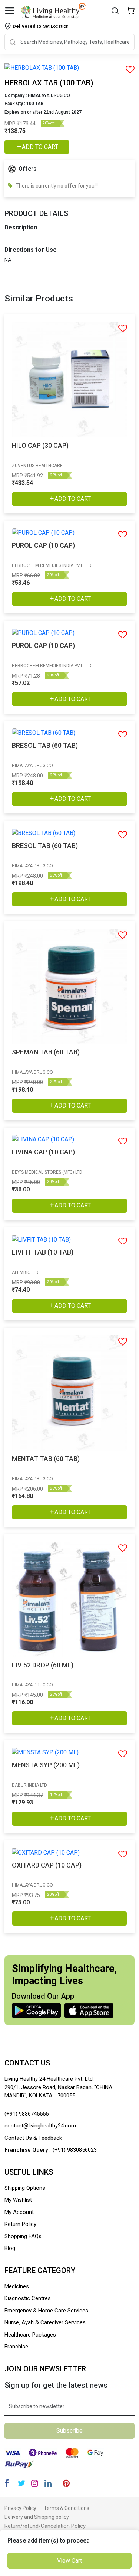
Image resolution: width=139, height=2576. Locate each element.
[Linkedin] (48, 2483)
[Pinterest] (66, 2483)
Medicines (17, 2286)
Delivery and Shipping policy (37, 2517)
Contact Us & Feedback (33, 2138)
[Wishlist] (130, 11)
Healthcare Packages (30, 2335)
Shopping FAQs (23, 2236)
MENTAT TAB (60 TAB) (46, 1459)
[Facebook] (7, 2483)
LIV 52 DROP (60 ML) (43, 1665)
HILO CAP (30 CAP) (40, 445)
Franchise (16, 2347)
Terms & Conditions (67, 2508)
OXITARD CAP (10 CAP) (47, 1865)
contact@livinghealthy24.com (40, 2126)
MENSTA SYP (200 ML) (46, 1765)
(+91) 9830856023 (75, 2150)
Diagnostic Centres (28, 2298)
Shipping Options (25, 2188)
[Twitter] (21, 2483)
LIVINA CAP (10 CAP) (43, 1152)
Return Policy (20, 2224)
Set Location (41, 26)
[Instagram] (35, 2483)
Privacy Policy (20, 2508)
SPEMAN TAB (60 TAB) (46, 1052)
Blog (10, 2248)
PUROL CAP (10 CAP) (43, 545)
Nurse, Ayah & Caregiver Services (45, 2322)
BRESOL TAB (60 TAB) (45, 745)
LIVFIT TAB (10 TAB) (43, 1252)
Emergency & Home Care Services (46, 2311)
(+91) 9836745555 (27, 2114)
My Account (19, 2212)
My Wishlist (18, 2200)
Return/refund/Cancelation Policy (45, 2526)
